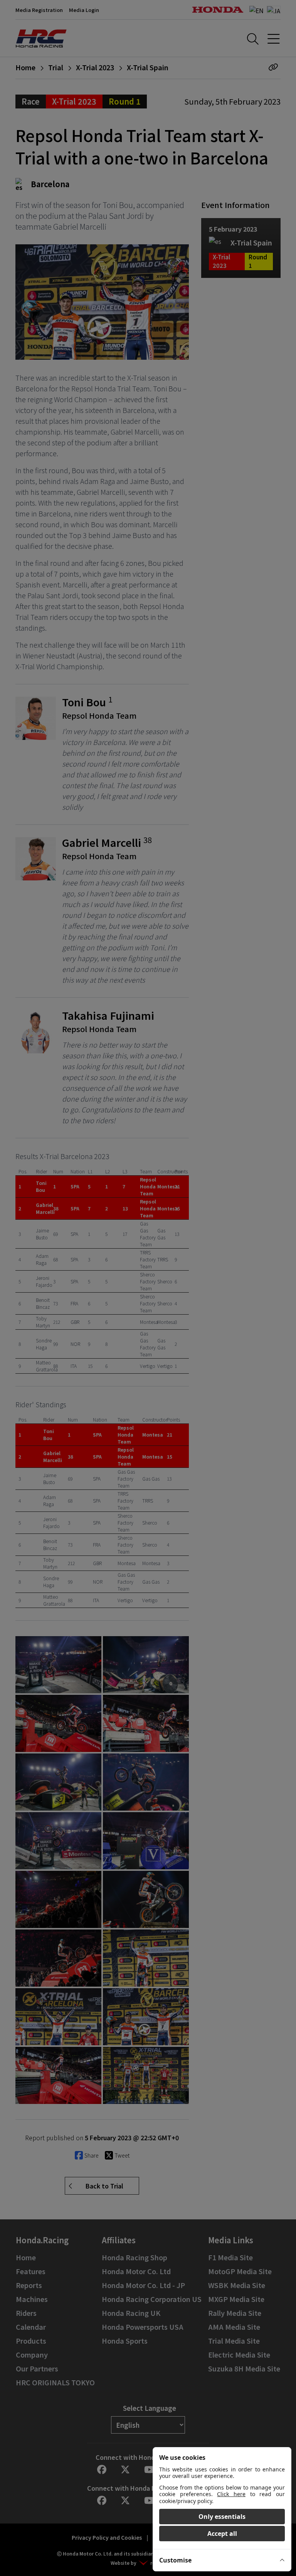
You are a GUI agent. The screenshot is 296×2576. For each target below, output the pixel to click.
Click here (231, 2494)
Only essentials (222, 2517)
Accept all (222, 2534)
